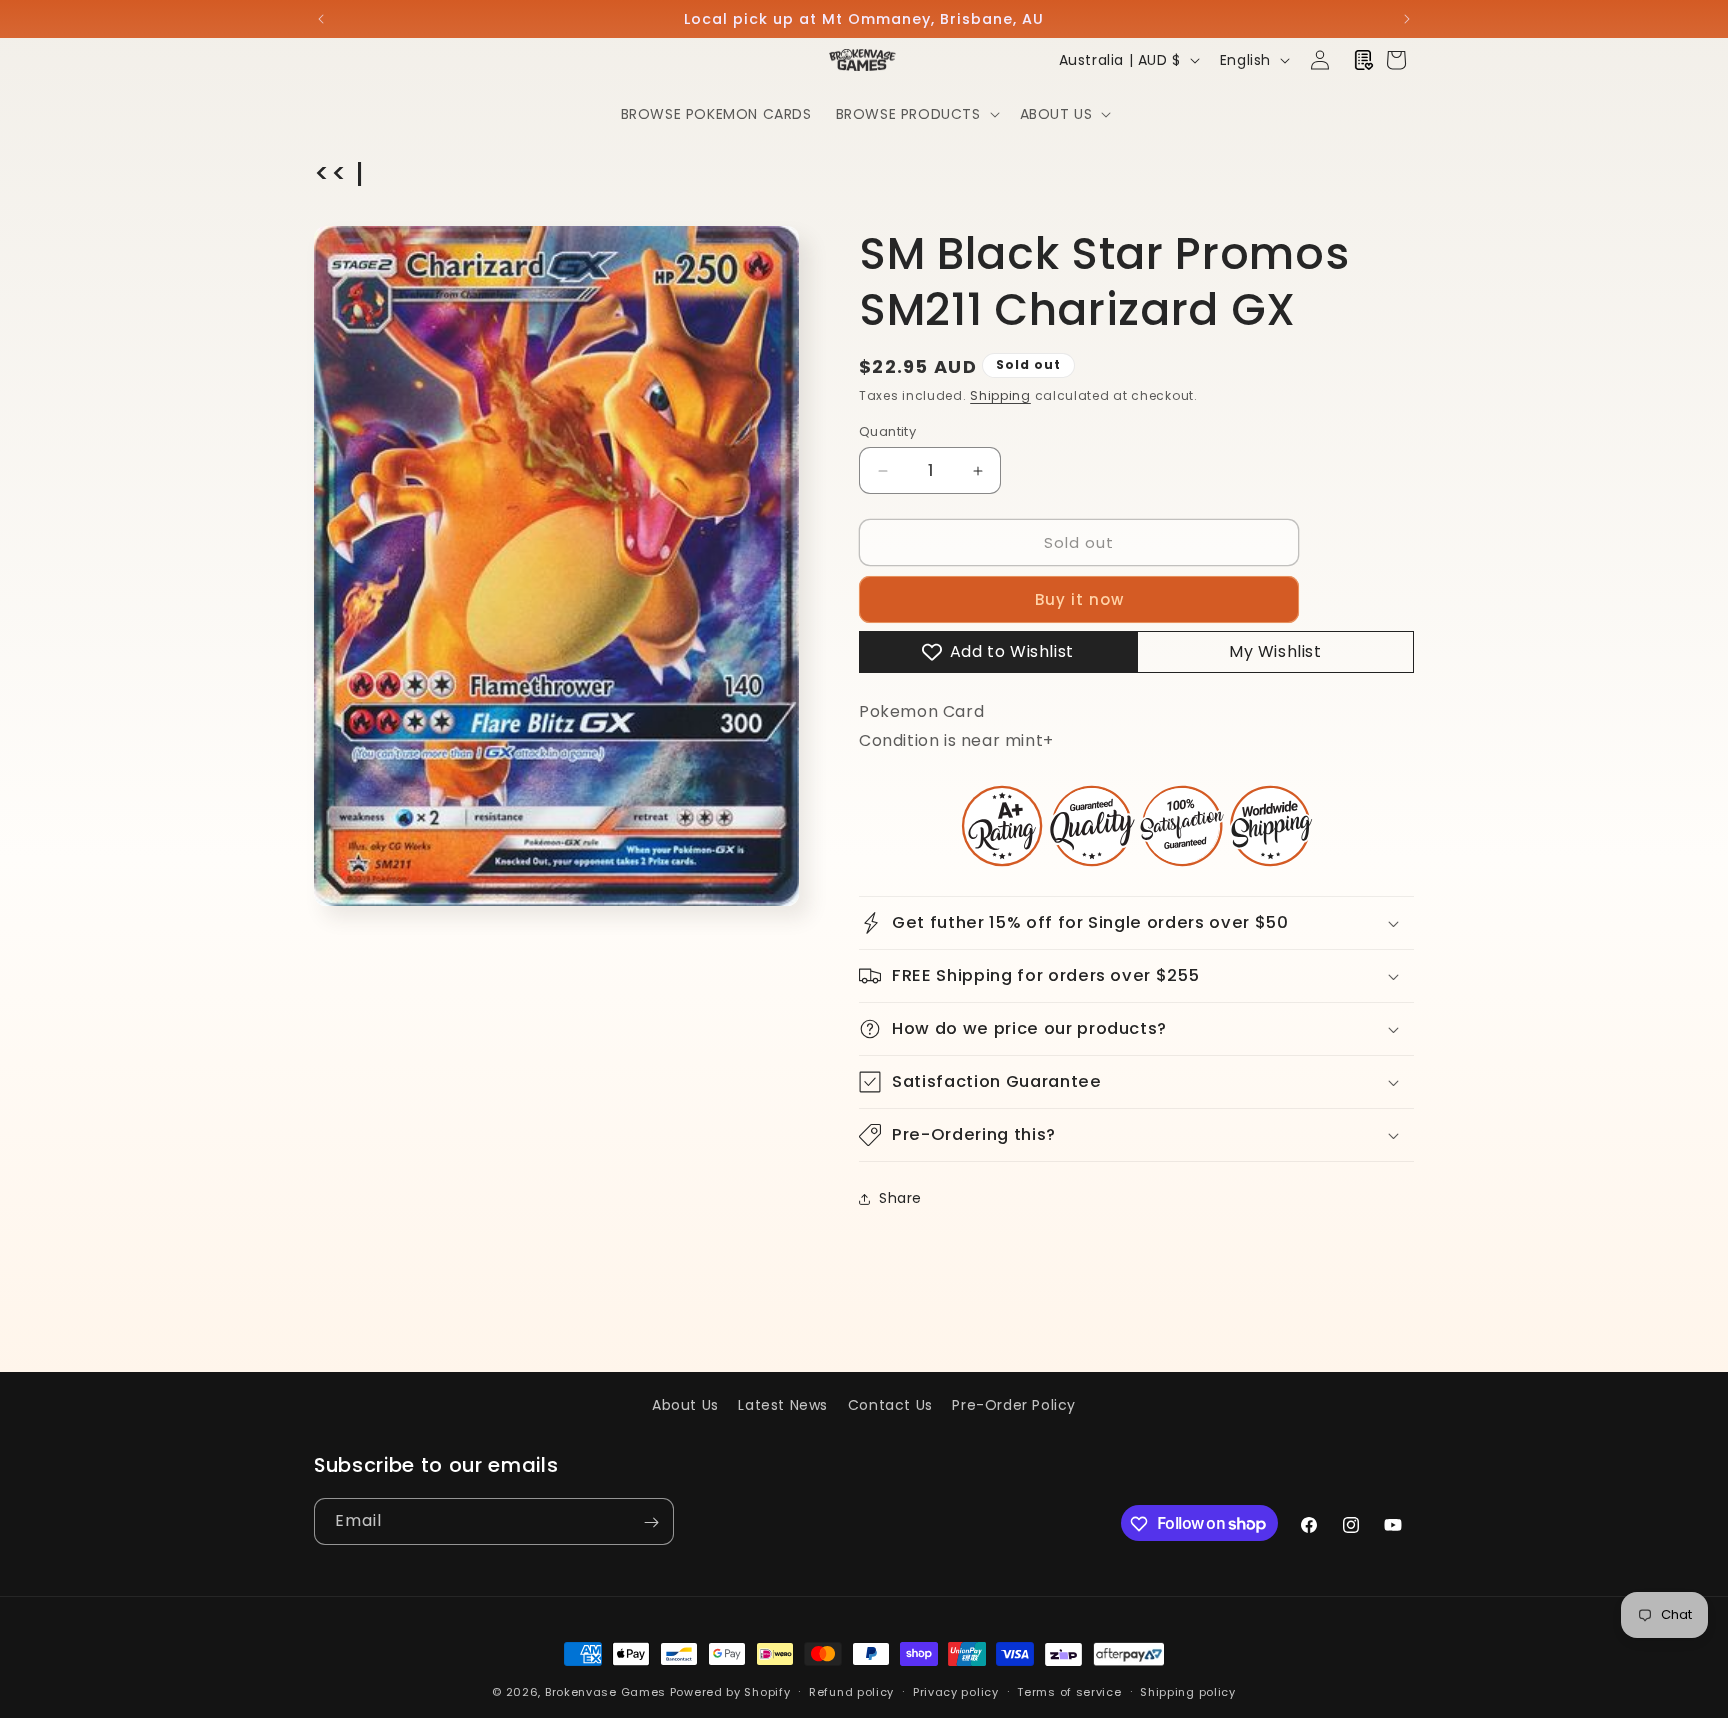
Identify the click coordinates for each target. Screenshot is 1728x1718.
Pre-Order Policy (1014, 1405)
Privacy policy (956, 1691)
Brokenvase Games (605, 1692)
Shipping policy (1188, 1691)
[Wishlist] (1364, 60)
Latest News (783, 1405)
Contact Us (890, 1405)
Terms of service (1069, 1691)
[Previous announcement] (321, 19)
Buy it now (1079, 599)
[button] (916, 114)
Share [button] (900, 1198)
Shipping (1000, 395)
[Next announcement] (1407, 19)
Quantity (887, 431)
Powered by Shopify (730, 1692)
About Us (685, 1405)
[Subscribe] (651, 1522)
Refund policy (851, 1691)
